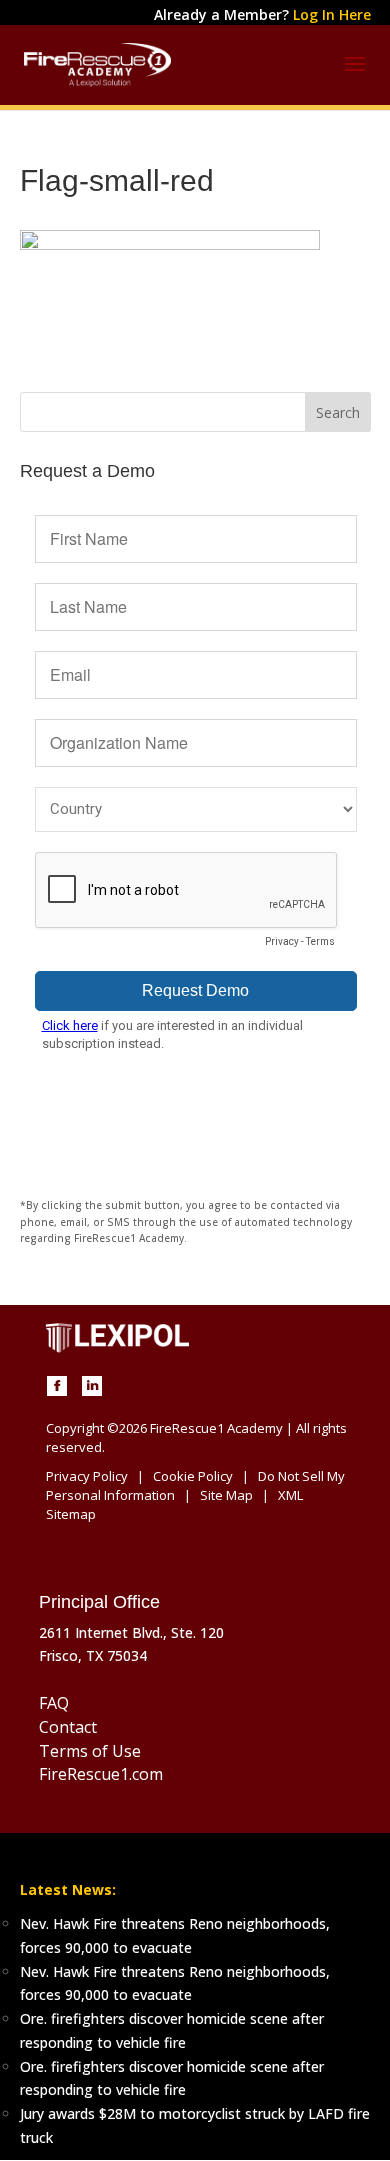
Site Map (226, 1495)
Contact (68, 1727)
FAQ (54, 1703)
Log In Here (332, 14)
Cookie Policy (193, 1476)
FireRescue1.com (101, 1774)
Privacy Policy (87, 1476)
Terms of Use (90, 1751)
